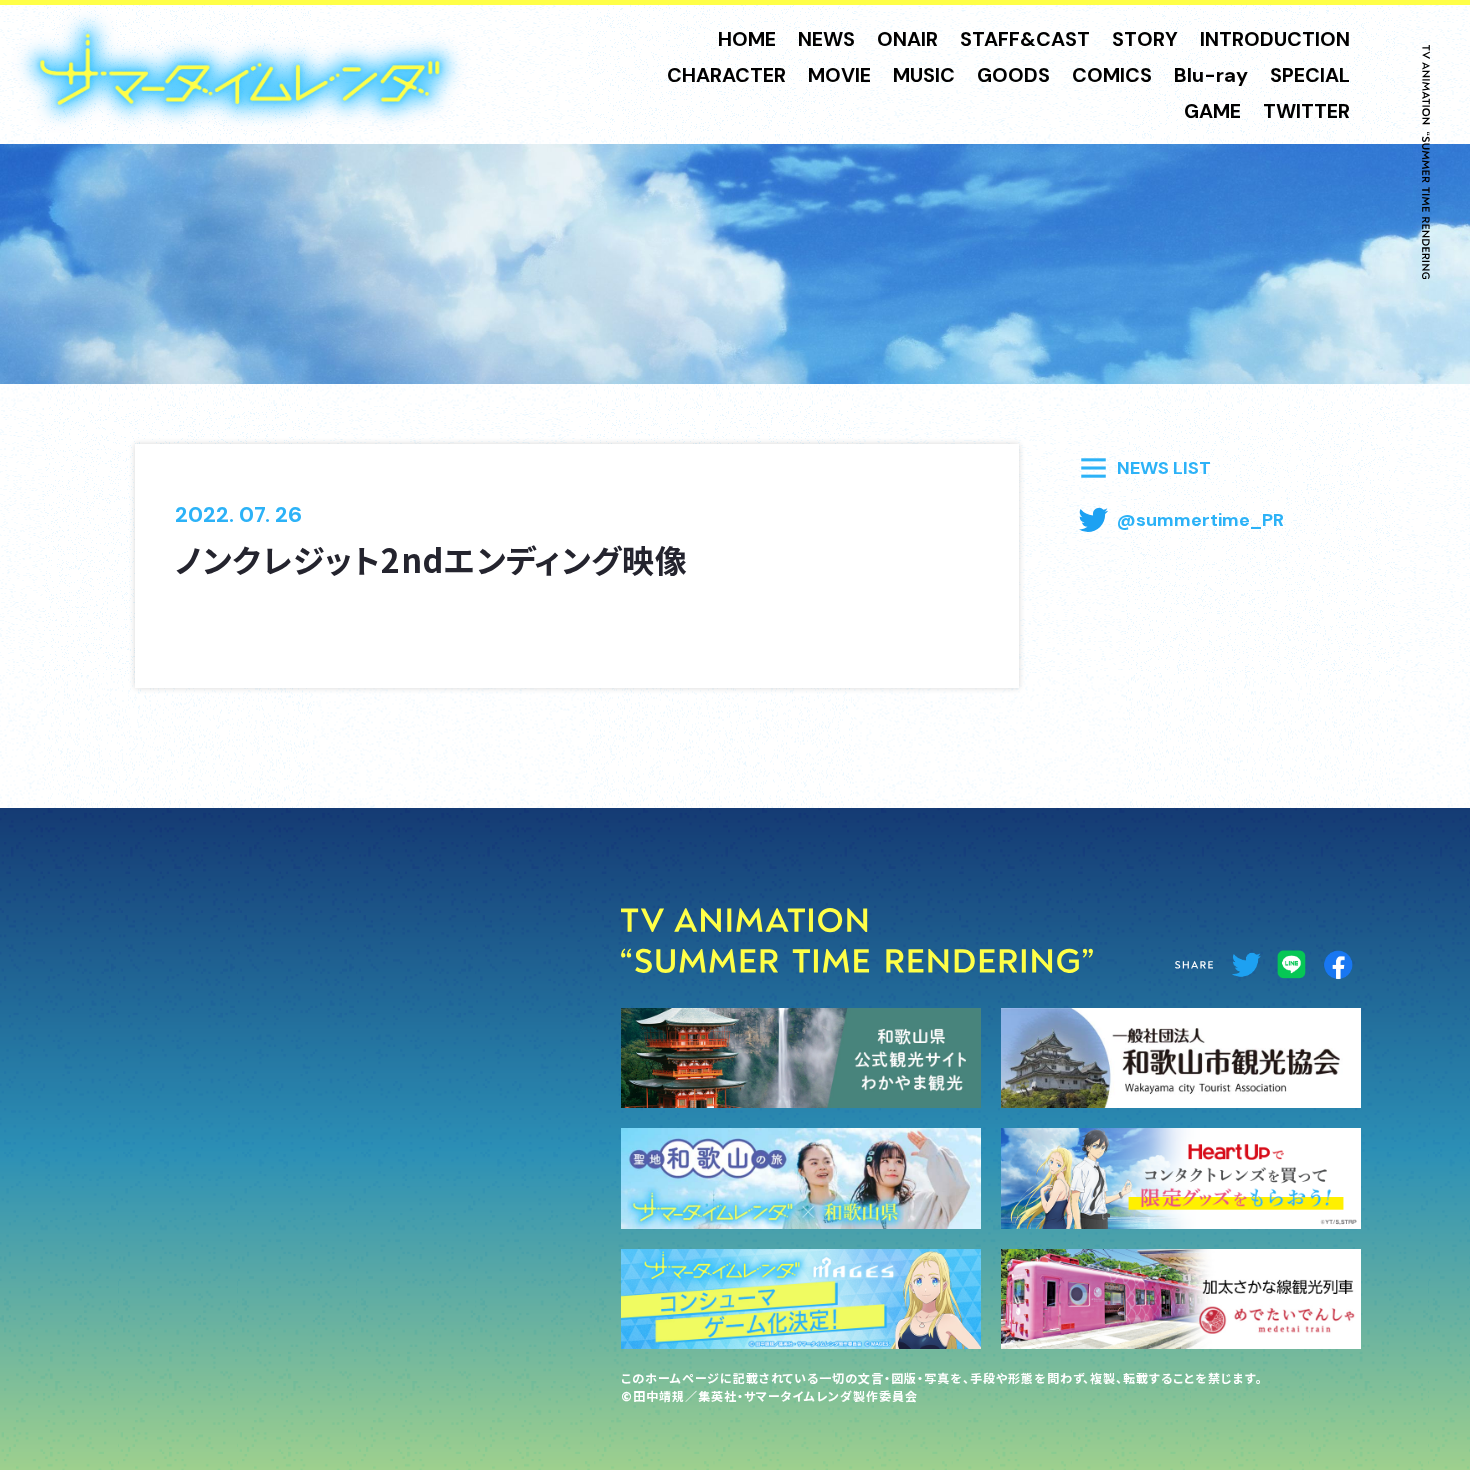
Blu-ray (1211, 75)
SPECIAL (1310, 75)
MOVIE (839, 75)
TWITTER (1306, 111)
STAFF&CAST (1025, 39)
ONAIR (907, 39)
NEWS (826, 39)
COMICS (1112, 75)
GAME (1212, 111)
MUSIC (924, 75)
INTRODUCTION (1275, 39)
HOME (747, 39)
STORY (1145, 39)
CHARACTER (726, 75)
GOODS (1013, 75)
